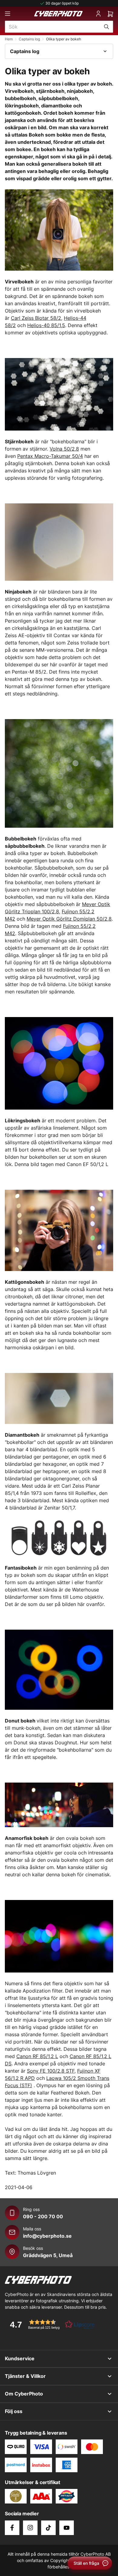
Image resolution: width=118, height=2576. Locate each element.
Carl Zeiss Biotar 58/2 (36, 318)
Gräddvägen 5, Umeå (48, 2255)
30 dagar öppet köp (62, 3)
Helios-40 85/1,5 (46, 325)
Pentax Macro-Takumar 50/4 (50, 456)
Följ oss (14, 2411)
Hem (9, 39)
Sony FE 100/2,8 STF (51, 2071)
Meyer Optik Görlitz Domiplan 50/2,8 (69, 919)
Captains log (29, 39)
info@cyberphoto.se (47, 2236)
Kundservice (20, 2358)
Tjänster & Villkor (25, 2376)
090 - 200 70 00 (43, 2216)
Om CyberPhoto (24, 2394)
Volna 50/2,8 (64, 449)
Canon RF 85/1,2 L (37, 2056)
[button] (50, 2324)
